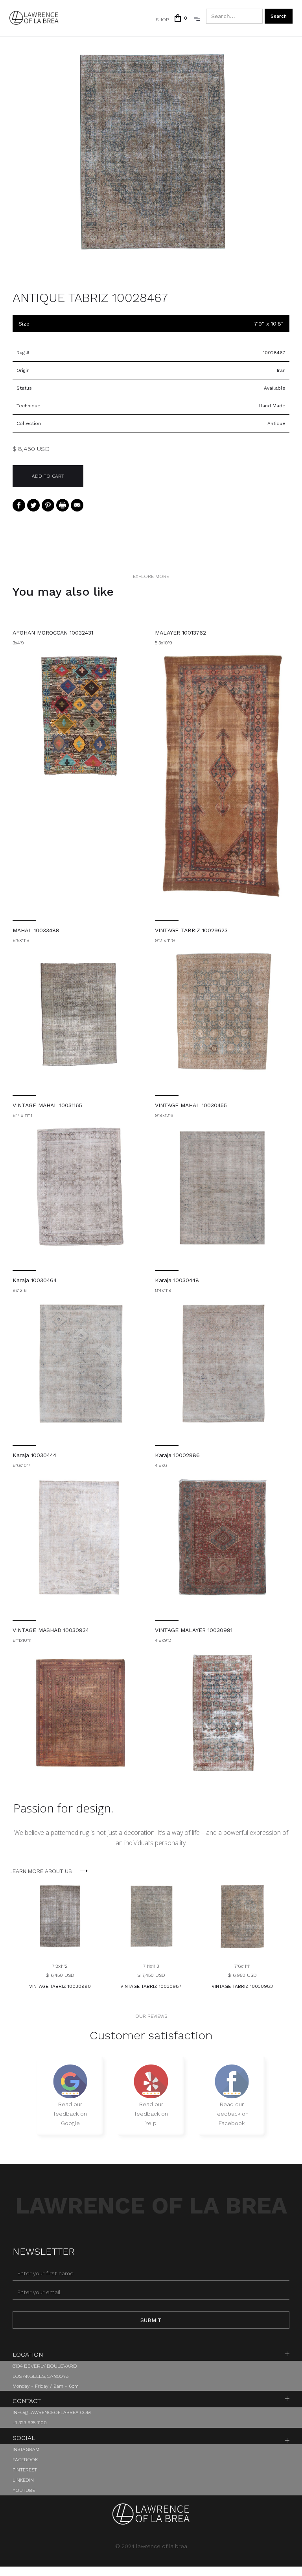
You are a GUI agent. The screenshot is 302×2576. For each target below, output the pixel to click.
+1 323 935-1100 (30, 2423)
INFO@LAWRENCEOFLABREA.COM (52, 2412)
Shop (162, 20)
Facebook (25, 2460)
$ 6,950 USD (242, 1975)
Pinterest (25, 2470)
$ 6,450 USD (60, 1975)
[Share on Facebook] (19, 505)
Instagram (26, 2449)
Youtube (24, 2490)
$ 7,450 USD (151, 1975)
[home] (34, 18)
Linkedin (23, 2480)
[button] (180, 18)
